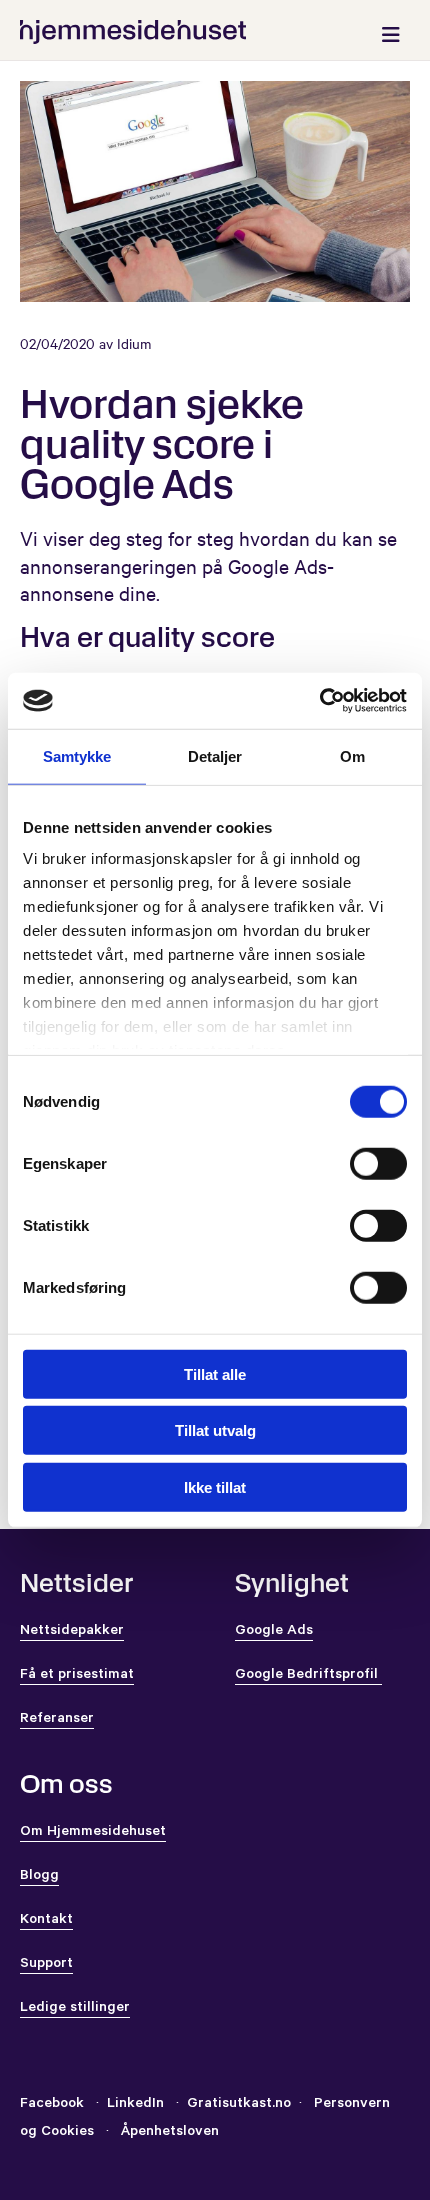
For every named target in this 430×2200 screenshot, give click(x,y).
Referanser (57, 1720)
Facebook (52, 2105)
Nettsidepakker (72, 1632)
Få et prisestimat (77, 1676)
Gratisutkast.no (239, 2105)
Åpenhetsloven (168, 2133)
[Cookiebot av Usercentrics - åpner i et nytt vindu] (319, 701)
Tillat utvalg (215, 1430)
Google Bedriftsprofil (308, 1676)
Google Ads (274, 1632)
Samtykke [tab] (77, 755)
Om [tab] (352, 755)
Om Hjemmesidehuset (93, 1833)
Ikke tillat (215, 1486)
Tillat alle (215, 1373)
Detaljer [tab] (215, 755)
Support (46, 1965)
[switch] (378, 1163)
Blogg (39, 1877)
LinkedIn (137, 2105)
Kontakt (46, 1921)
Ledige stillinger (75, 2009)
